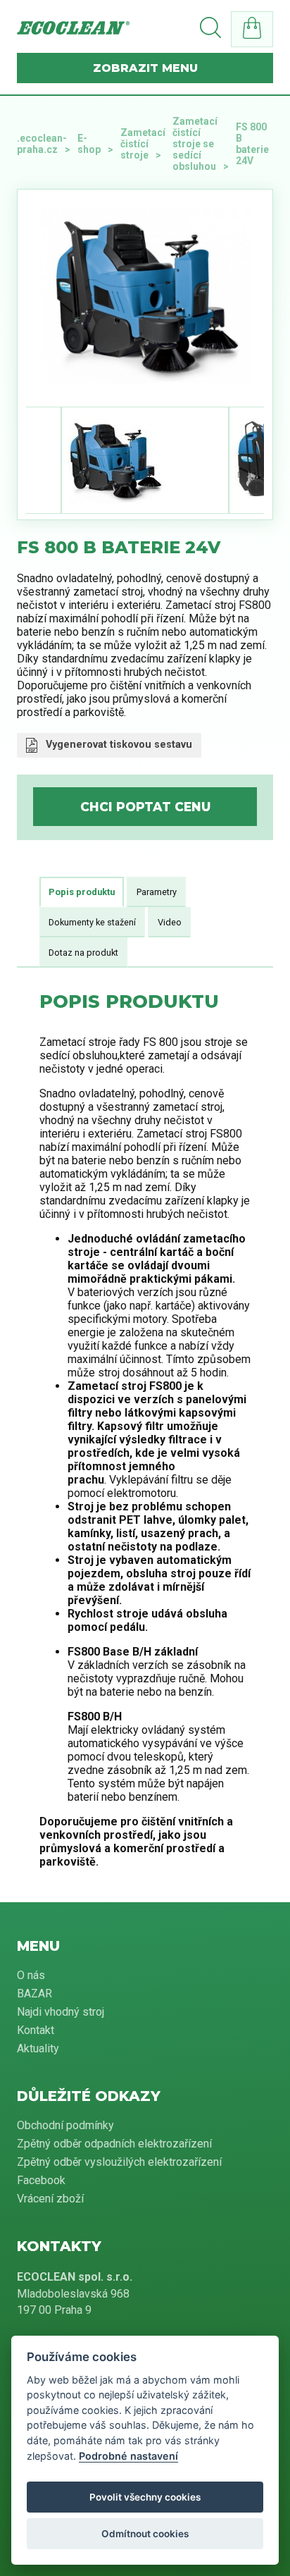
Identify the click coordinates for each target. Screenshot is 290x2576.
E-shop (89, 144)
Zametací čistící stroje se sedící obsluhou (195, 144)
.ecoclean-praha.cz (42, 144)
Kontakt (36, 2030)
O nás (31, 1975)
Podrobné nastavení (128, 2456)
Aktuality (38, 2048)
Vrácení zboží (50, 2199)
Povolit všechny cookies (145, 2497)
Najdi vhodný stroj (61, 2012)
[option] (145, 295)
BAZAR (34, 1993)
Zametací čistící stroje (143, 144)
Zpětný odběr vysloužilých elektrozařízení (119, 2162)
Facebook (41, 2180)
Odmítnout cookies (145, 2534)
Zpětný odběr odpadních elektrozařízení (114, 2144)
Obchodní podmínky (65, 2125)
